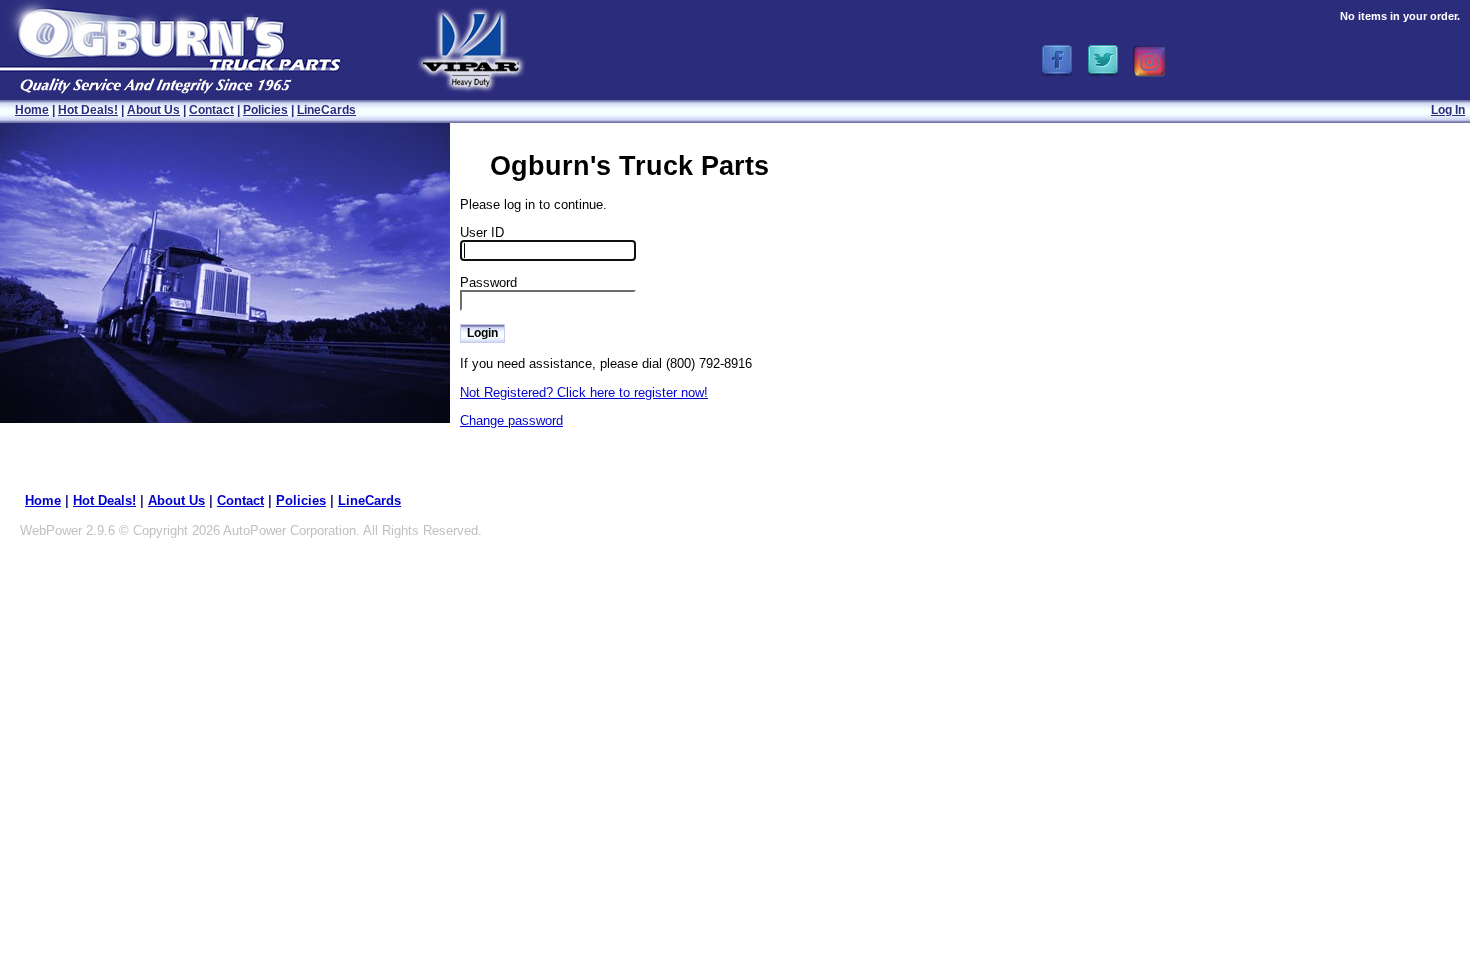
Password (488, 282)
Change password (511, 420)
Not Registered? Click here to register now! (584, 392)
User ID (482, 232)
